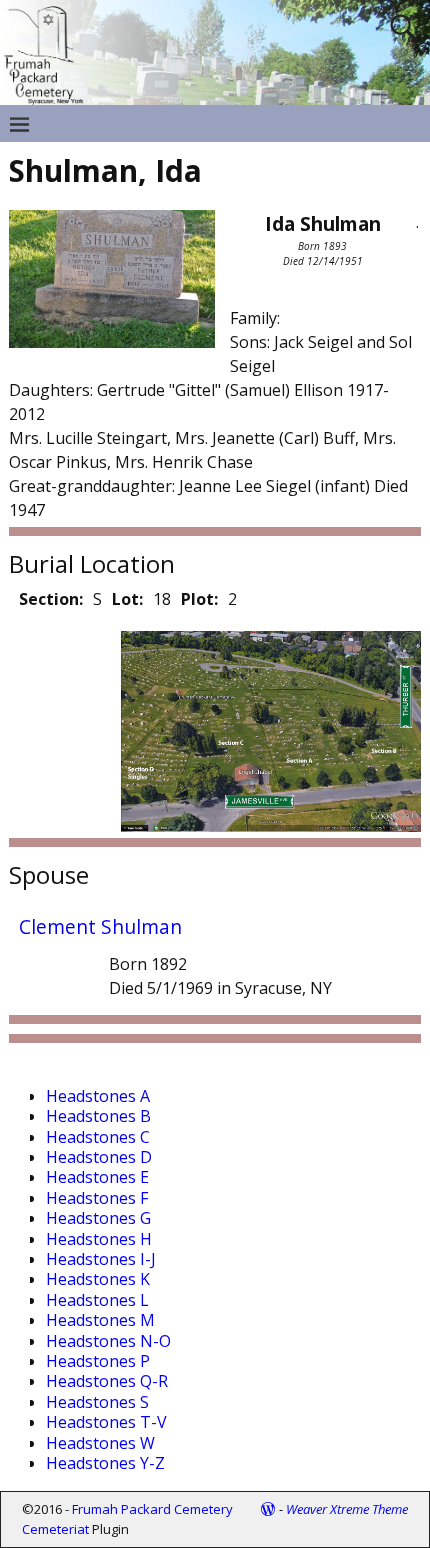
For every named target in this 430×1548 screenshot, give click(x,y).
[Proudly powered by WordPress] (268, 1509)
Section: (51, 599)
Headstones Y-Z (105, 1463)
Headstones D (99, 1157)
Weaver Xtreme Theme (347, 1509)
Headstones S (97, 1402)
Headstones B (98, 1116)
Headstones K (98, 1279)
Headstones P (98, 1361)
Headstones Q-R (107, 1381)
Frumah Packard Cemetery (152, 1509)
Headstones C (98, 1137)
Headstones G (98, 1218)
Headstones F (97, 1198)
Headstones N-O (108, 1341)
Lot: (127, 599)
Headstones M (100, 1320)
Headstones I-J (101, 1259)
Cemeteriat (55, 1529)
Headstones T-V (106, 1422)
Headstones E (97, 1177)
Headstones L (97, 1300)
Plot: (199, 599)
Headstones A (98, 1096)
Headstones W (100, 1443)
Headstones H (99, 1239)
